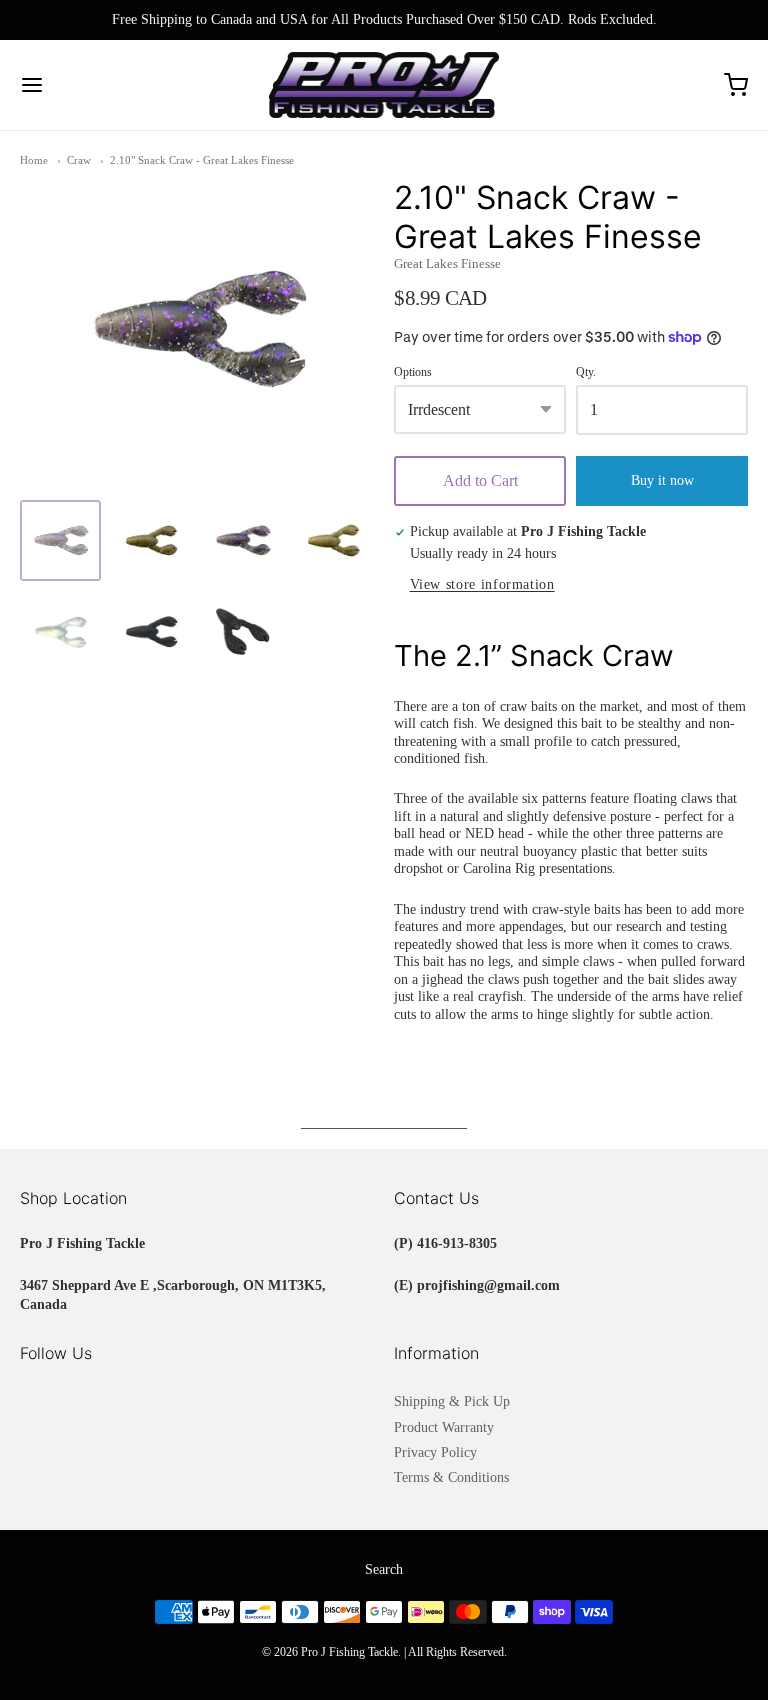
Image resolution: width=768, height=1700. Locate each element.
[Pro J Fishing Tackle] (384, 85)
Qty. (586, 372)
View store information (482, 584)
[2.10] (60, 540)
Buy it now (662, 480)
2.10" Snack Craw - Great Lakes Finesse (202, 160)
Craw (79, 160)
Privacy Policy (435, 1452)
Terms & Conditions (451, 1477)
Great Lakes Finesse (447, 263)
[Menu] (93, 85)
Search (384, 1569)
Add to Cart (480, 480)
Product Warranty (444, 1427)
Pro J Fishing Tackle (349, 1652)
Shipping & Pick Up (452, 1401)
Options (413, 372)
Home (34, 160)
